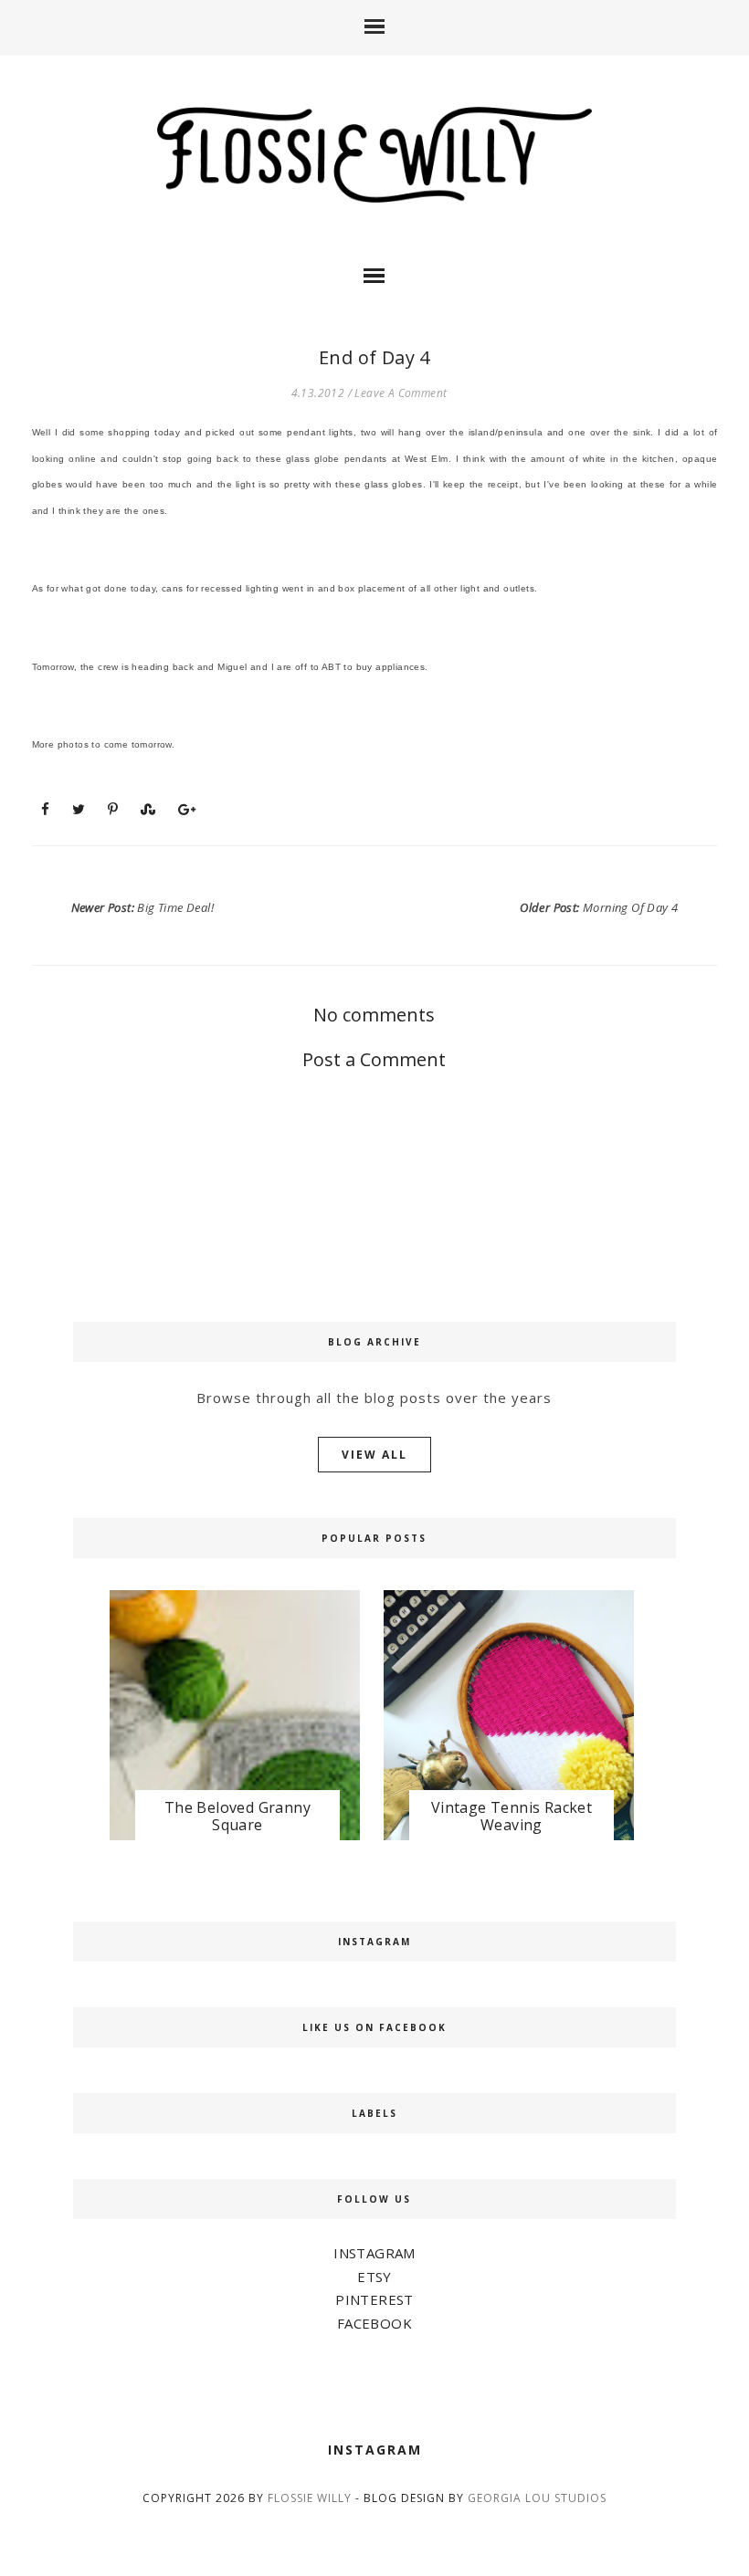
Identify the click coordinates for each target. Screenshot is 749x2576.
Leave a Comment (401, 393)
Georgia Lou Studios (537, 2498)
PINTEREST (374, 2299)
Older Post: (599, 907)
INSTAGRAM (374, 2253)
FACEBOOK (374, 2323)
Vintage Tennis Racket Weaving (512, 1816)
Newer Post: (142, 907)
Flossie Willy (310, 2498)
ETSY (374, 2277)
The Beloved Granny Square (237, 1816)
